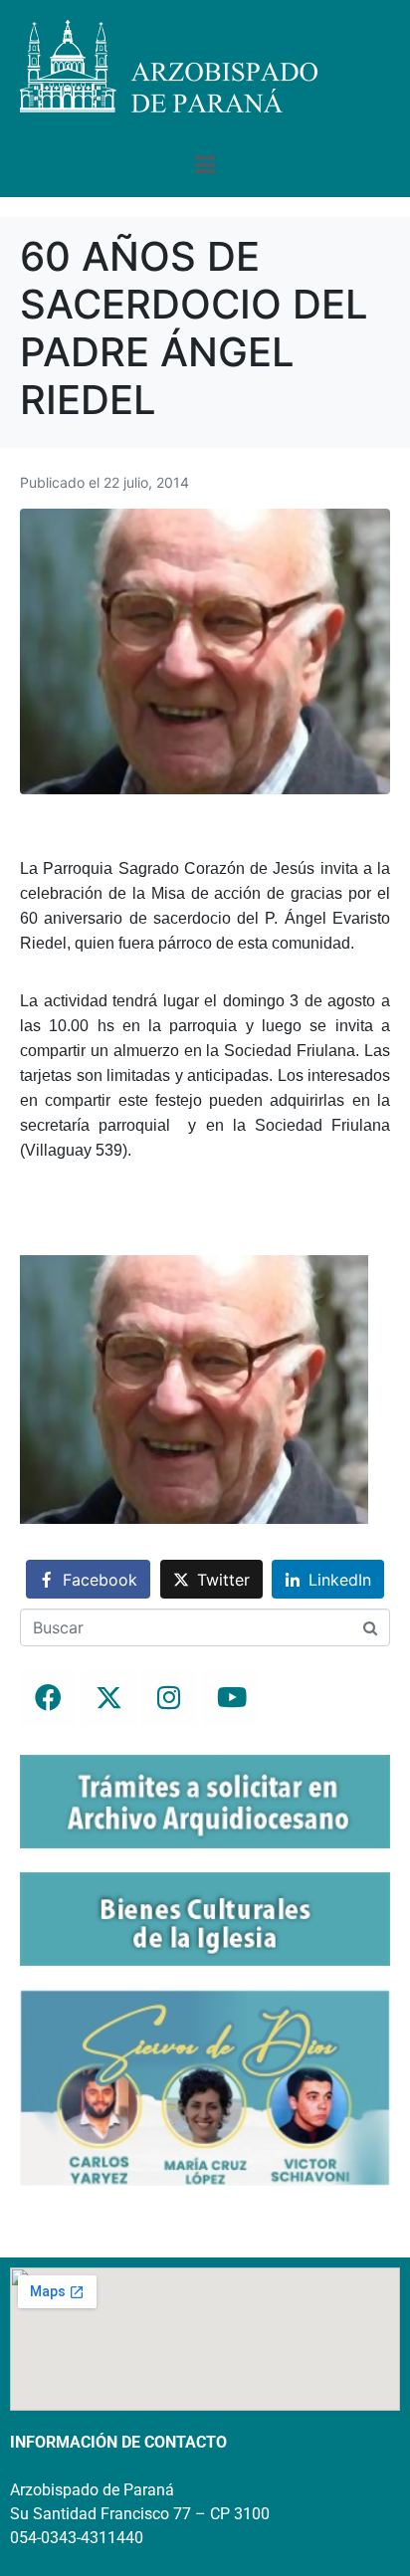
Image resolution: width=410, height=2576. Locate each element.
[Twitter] (108, 1698)
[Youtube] (230, 1698)
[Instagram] (169, 1698)
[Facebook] (48, 1698)
